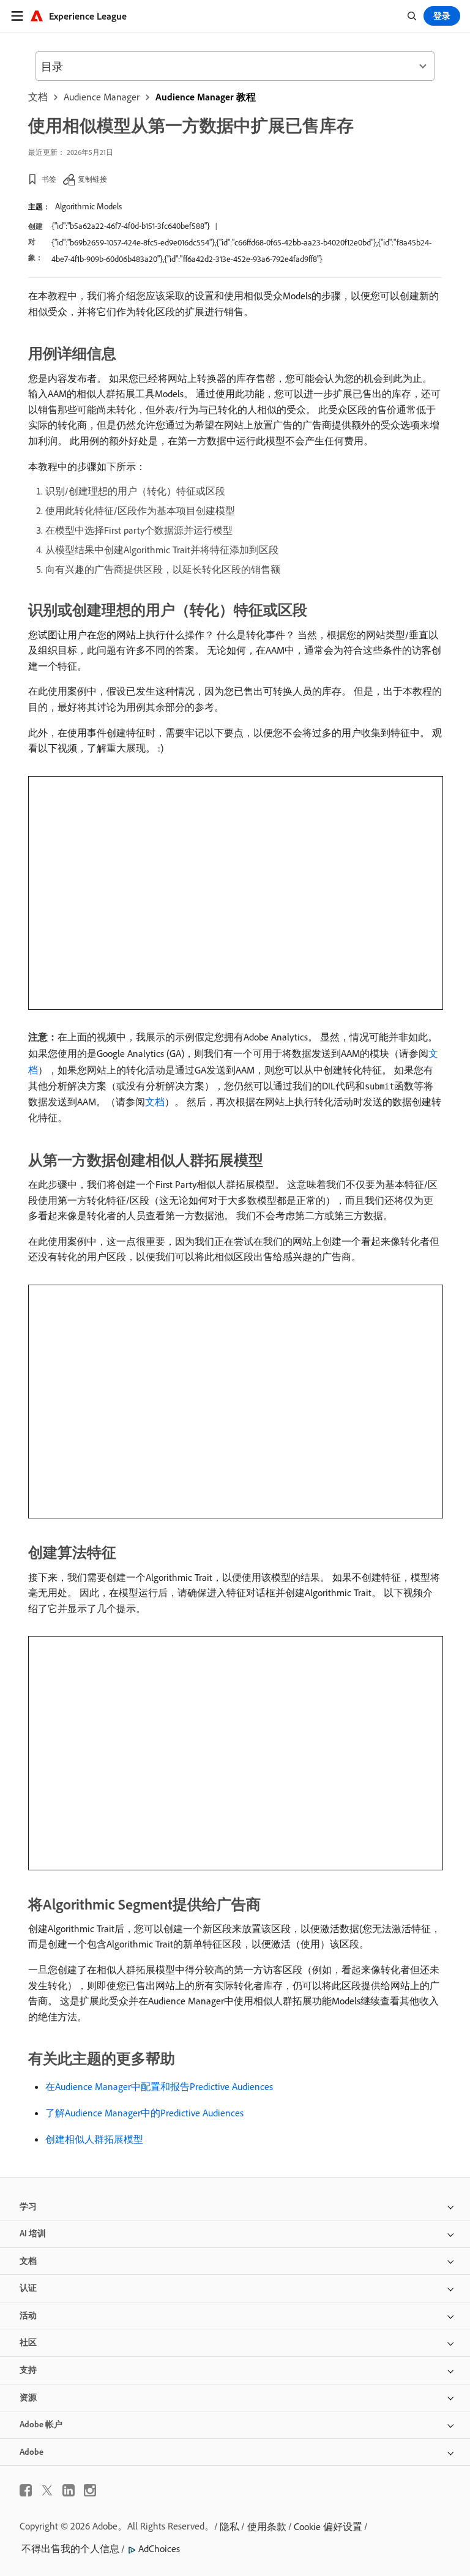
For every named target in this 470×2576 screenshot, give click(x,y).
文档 (38, 97)
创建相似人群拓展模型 (94, 2139)
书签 (49, 179)
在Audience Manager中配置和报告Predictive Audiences (159, 2086)
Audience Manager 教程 (206, 97)
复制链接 (92, 179)
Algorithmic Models (88, 206)
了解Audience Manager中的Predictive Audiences (144, 2113)
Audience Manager (102, 97)
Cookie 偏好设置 (328, 2526)
